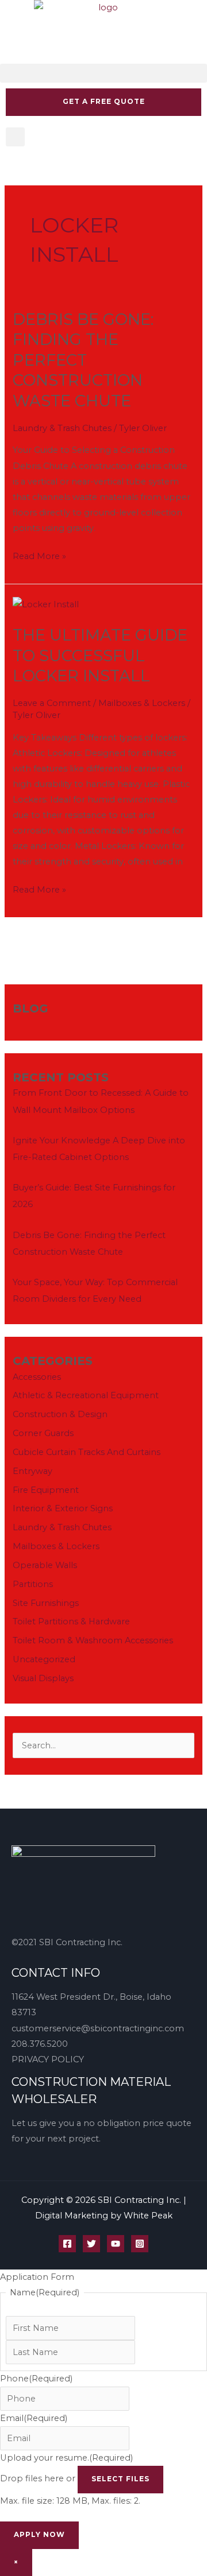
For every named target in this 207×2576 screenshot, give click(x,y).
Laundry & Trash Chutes (62, 428)
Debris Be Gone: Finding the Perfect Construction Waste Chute (83, 360)
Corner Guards (43, 1433)
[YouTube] (116, 2244)
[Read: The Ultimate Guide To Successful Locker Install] (46, 604)
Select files (120, 2479)
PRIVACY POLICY (48, 2059)
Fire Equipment (46, 1490)
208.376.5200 (40, 2044)
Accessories (37, 1377)
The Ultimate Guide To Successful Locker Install (100, 655)
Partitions (33, 1584)
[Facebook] (67, 2244)
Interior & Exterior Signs (63, 1508)
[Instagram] (140, 2244)
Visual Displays (43, 1678)
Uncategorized (44, 1659)
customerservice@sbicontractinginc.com (98, 2028)
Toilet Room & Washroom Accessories (93, 1640)
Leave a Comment (52, 703)
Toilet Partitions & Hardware (71, 1621)
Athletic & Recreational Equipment (86, 1395)
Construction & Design (60, 1414)
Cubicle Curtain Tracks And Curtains (87, 1452)
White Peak (148, 2216)
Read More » (39, 555)
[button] (103, 73)
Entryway (32, 1471)
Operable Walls (45, 1565)
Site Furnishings (46, 1603)
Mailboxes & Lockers (142, 703)
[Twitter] (91, 2244)
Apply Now (39, 2535)
